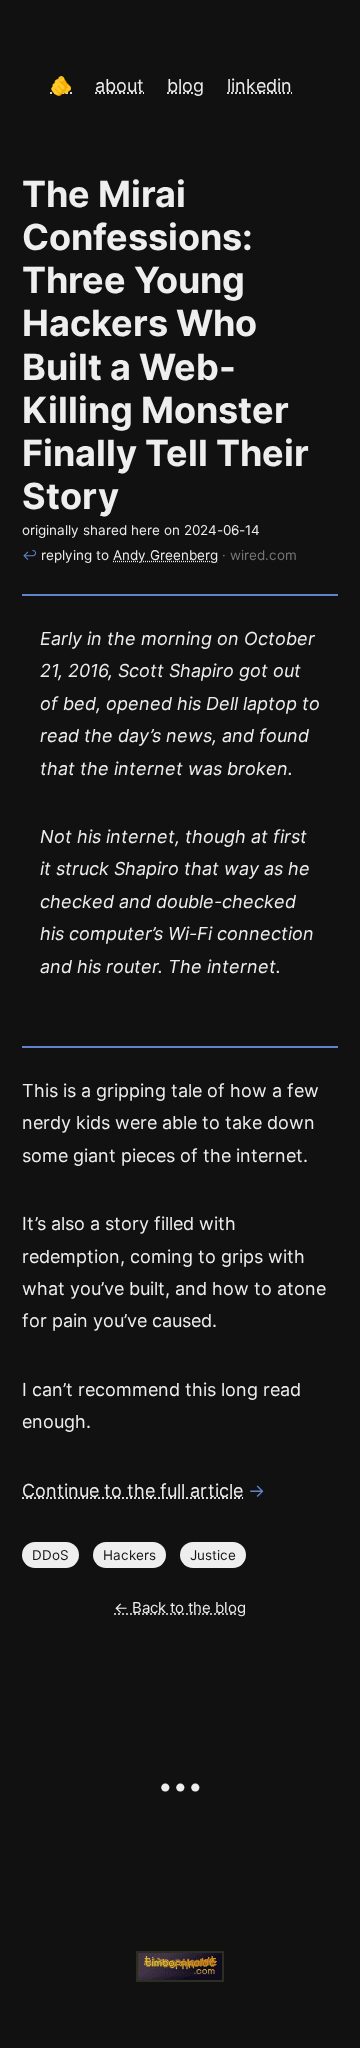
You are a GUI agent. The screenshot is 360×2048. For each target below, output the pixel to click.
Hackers (129, 1555)
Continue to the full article (132, 1490)
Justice (213, 1555)
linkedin (259, 85)
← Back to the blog (180, 1607)
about (119, 85)
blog (185, 85)
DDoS (50, 1555)
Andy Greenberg (165, 555)
